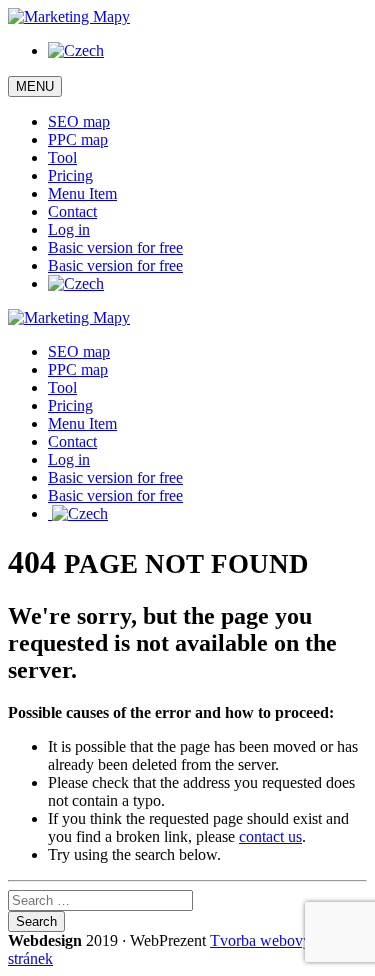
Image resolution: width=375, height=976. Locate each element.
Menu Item (82, 193)
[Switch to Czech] (76, 283)
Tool (62, 157)
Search (36, 921)
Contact (72, 211)
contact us (270, 836)
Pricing (70, 175)
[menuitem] (76, 50)
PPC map (78, 139)
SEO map (79, 121)
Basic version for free (115, 247)
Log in (69, 229)
